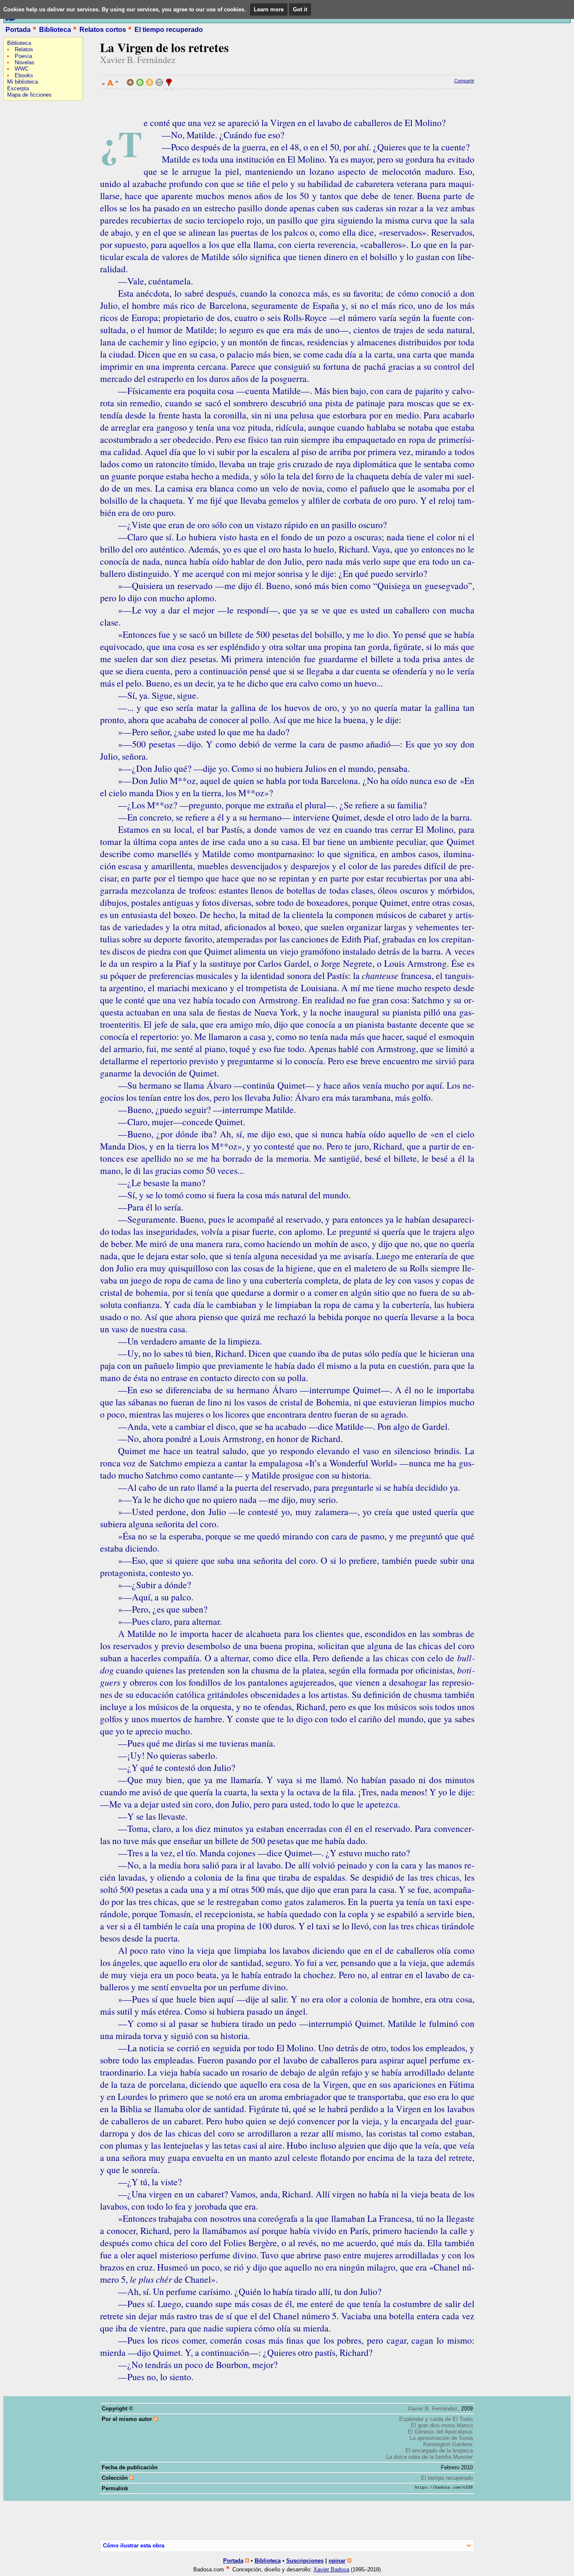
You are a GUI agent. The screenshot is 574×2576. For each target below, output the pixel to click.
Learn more (269, 9)
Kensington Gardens (448, 2444)
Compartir (464, 81)
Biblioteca (55, 30)
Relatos (24, 49)
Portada (18, 30)
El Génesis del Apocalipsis (440, 2432)
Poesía (23, 56)
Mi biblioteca (22, 82)
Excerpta (18, 88)
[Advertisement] (29, 158)
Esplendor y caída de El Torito (436, 2419)
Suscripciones (305, 2561)
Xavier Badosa (331, 2569)
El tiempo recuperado (169, 30)
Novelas (25, 62)
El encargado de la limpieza (439, 2451)
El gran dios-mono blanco (442, 2425)
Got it (300, 9)
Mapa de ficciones (29, 95)
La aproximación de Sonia (441, 2438)
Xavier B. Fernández (138, 59)
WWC (22, 69)
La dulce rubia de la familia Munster (429, 2457)
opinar (337, 2561)
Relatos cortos (103, 30)
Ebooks (24, 75)
